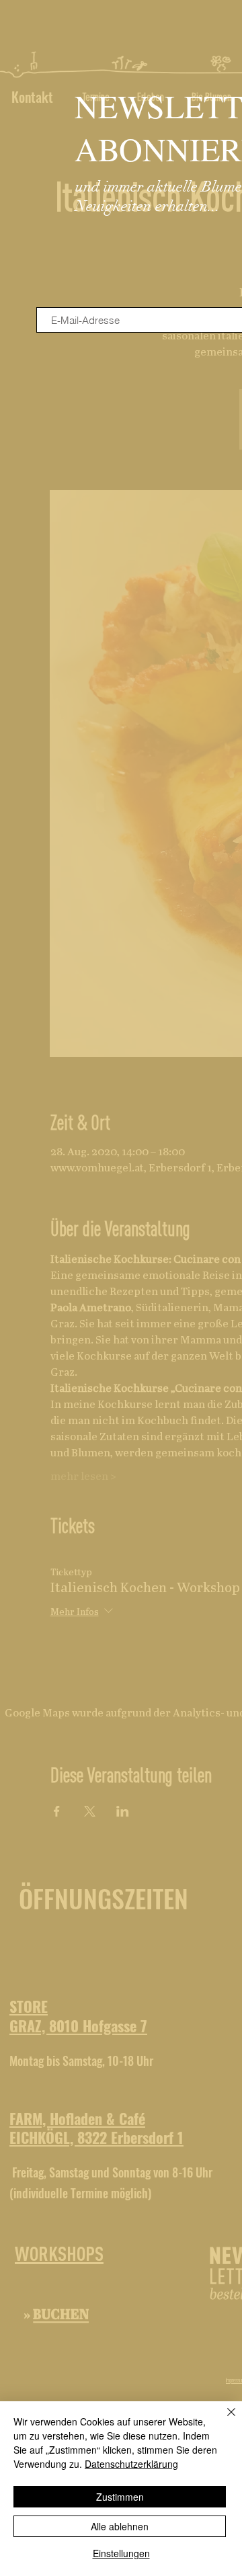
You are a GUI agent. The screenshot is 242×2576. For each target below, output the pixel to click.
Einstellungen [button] (121, 2553)
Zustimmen (120, 2497)
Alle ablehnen (120, 2526)
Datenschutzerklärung (131, 2464)
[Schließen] (223, 2420)
